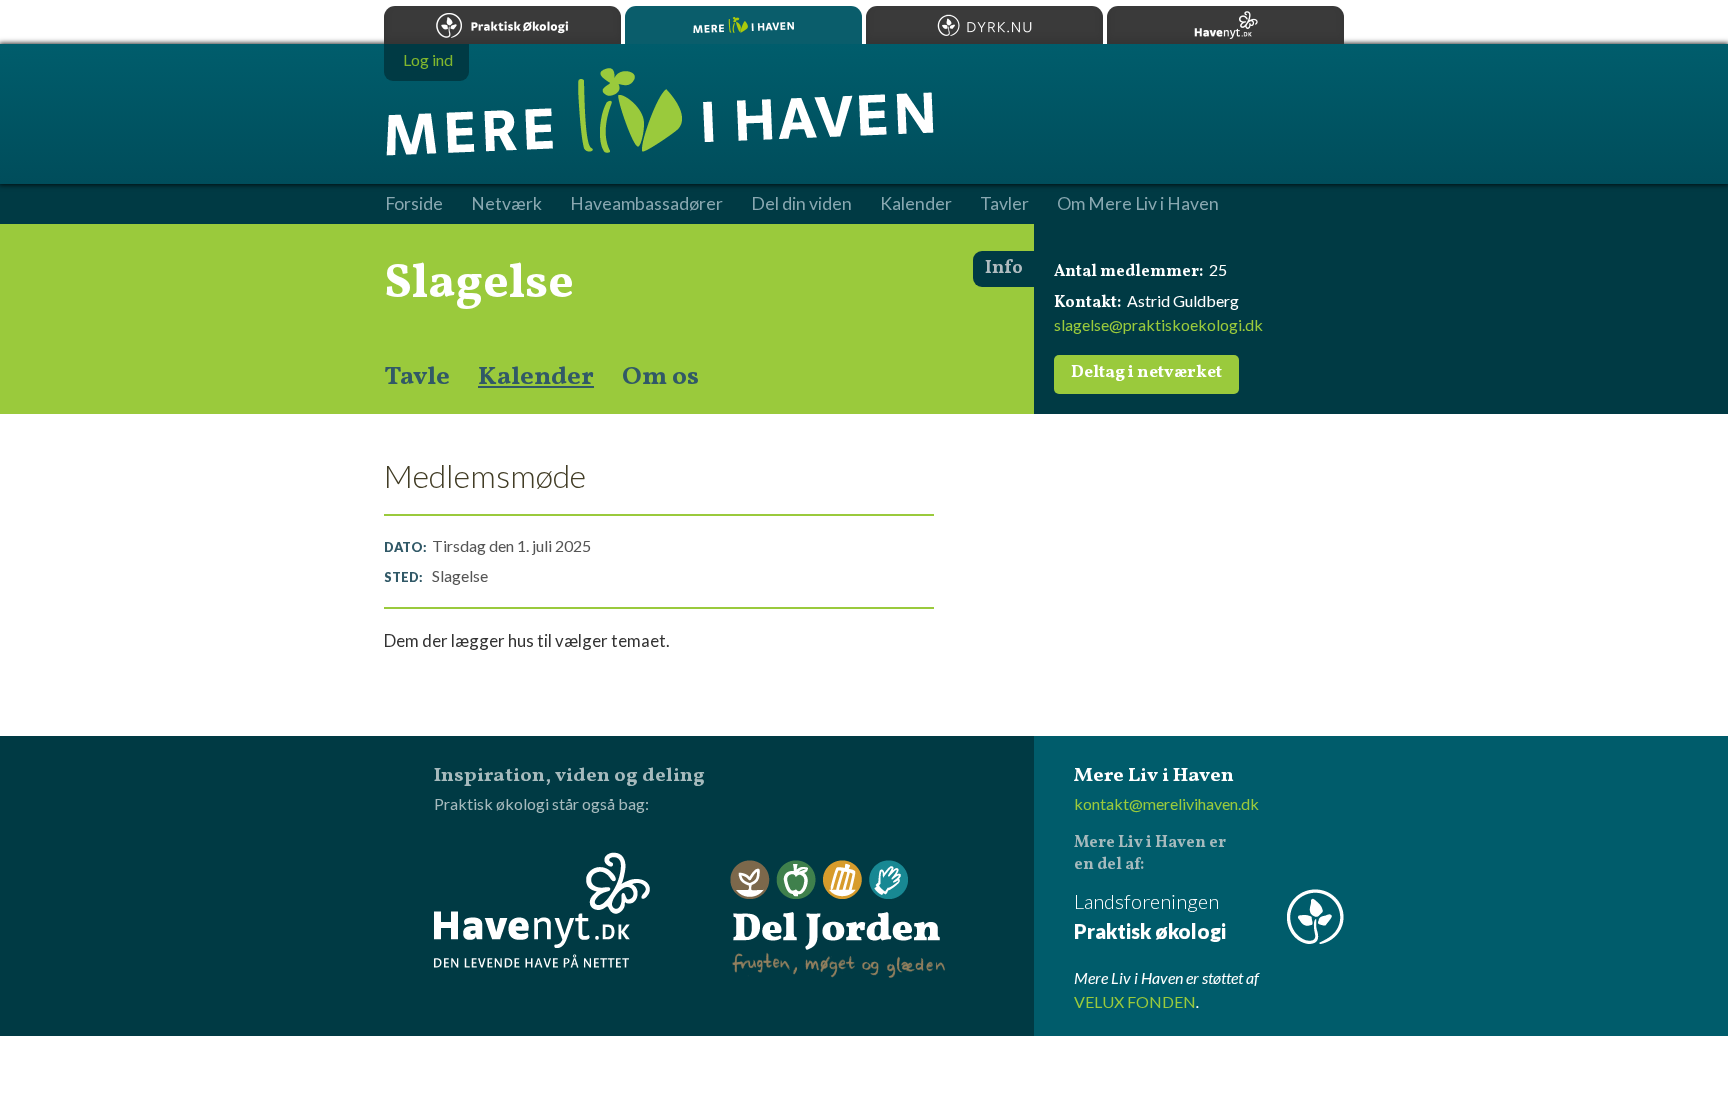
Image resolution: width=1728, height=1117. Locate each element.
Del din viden (801, 204)
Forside (414, 204)
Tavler (1004, 204)
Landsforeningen (1150, 916)
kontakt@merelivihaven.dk (1166, 803)
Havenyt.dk (1225, 25)
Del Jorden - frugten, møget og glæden (838, 919)
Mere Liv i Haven (743, 25)
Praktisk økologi (502, 25)
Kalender (536, 377)
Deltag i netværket (1146, 373)
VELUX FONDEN (1135, 1001)
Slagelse (479, 284)
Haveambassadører (646, 204)
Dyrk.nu (984, 25)
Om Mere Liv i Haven (1138, 204)
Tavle (417, 377)
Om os (660, 377)
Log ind (428, 59)
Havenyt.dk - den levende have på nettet (542, 910)
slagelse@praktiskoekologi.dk (1158, 324)
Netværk (506, 204)
